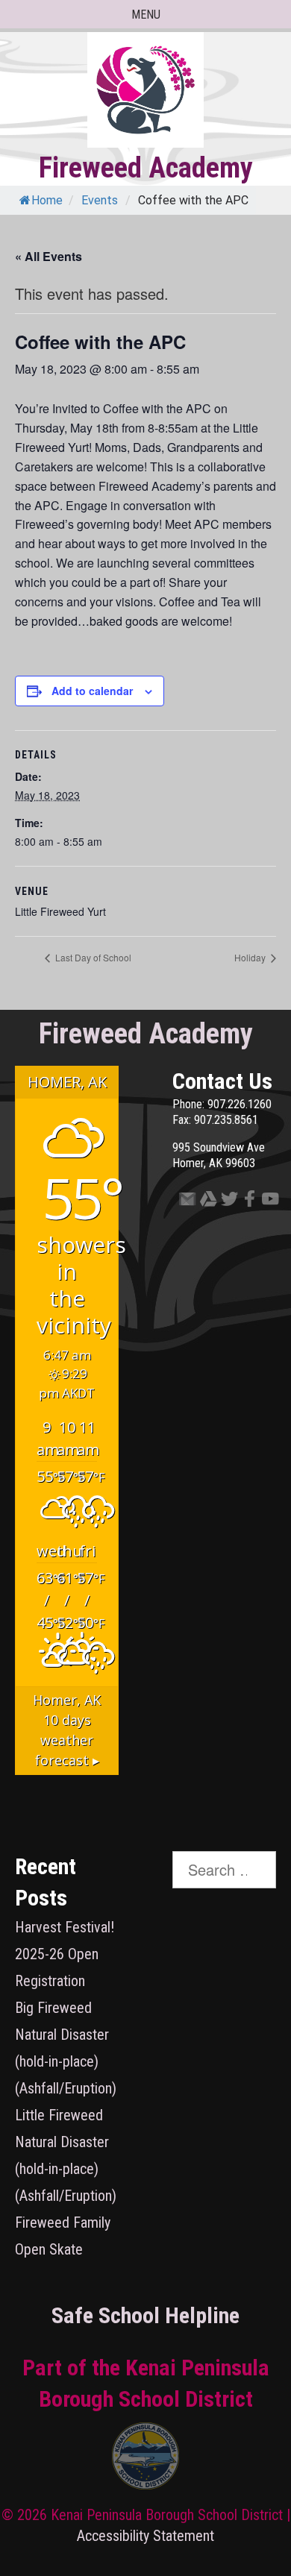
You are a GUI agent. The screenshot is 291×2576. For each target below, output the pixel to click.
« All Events (48, 256)
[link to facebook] (245, 1202)
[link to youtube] (266, 1202)
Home (47, 200)
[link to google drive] (204, 1202)
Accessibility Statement (145, 2536)
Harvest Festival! (65, 1927)
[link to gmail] (183, 1202)
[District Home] (145, 2460)
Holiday (251, 957)
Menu (146, 15)
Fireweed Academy (146, 168)
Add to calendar (92, 691)
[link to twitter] (225, 1202)
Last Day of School (92, 957)
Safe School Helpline (145, 2315)
